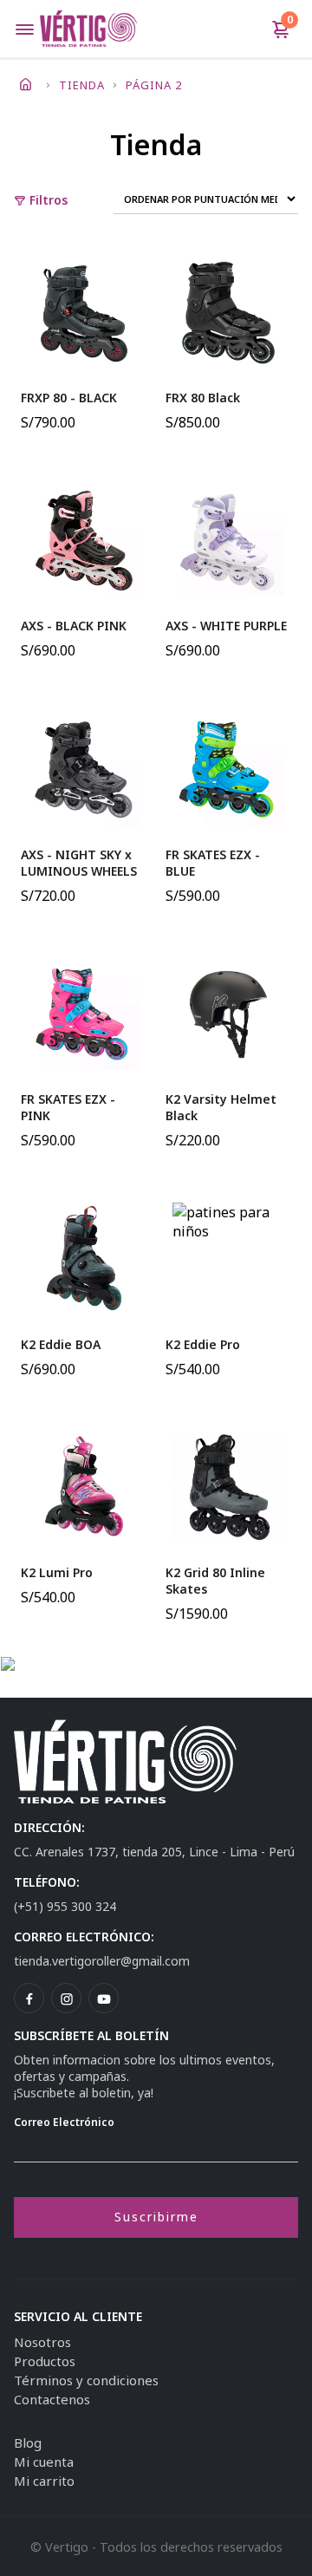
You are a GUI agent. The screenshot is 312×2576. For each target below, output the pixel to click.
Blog (28, 2442)
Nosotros (42, 2342)
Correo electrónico (64, 2122)
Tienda (82, 85)
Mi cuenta (44, 2462)
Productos (45, 2361)
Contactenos (52, 2399)
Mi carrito (44, 2481)
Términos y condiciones (86, 2380)
